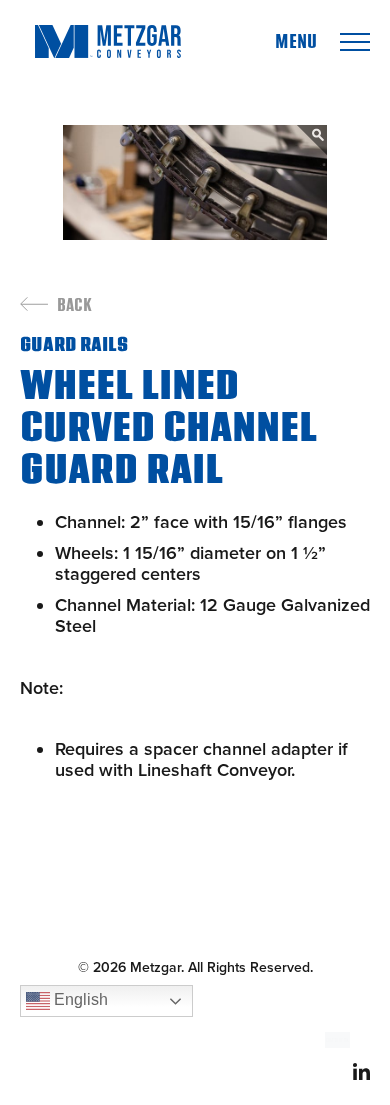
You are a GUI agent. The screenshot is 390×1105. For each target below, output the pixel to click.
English (79, 999)
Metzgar (107, 41)
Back (74, 306)
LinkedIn (361, 1071)
